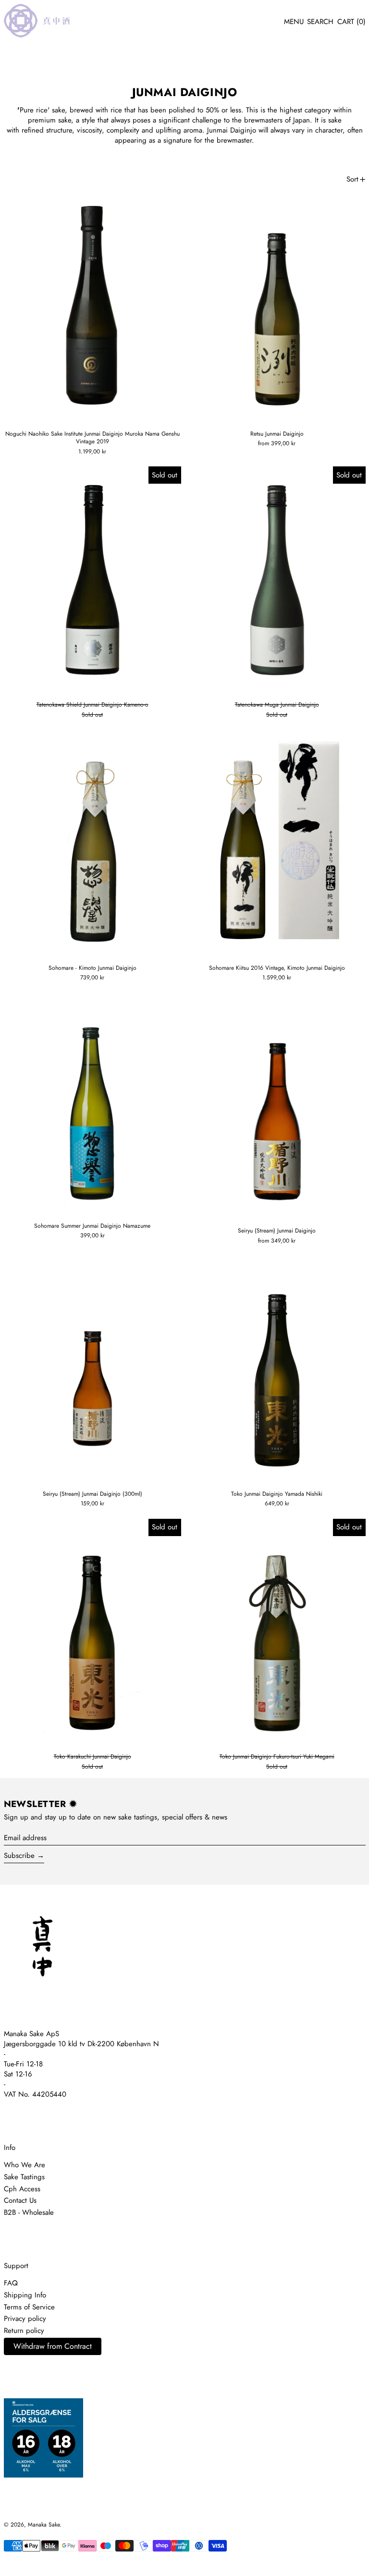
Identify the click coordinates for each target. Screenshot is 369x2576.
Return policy (24, 2331)
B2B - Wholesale (29, 2212)
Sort (352, 179)
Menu (294, 22)
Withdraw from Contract (53, 2346)
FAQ (11, 2283)
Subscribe (19, 1856)
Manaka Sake (44, 2525)
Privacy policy (25, 2319)
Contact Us (20, 2200)
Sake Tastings (24, 2177)
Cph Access (22, 2189)
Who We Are (25, 2165)
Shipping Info (25, 2295)
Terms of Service (29, 2307)
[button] (320, 22)
